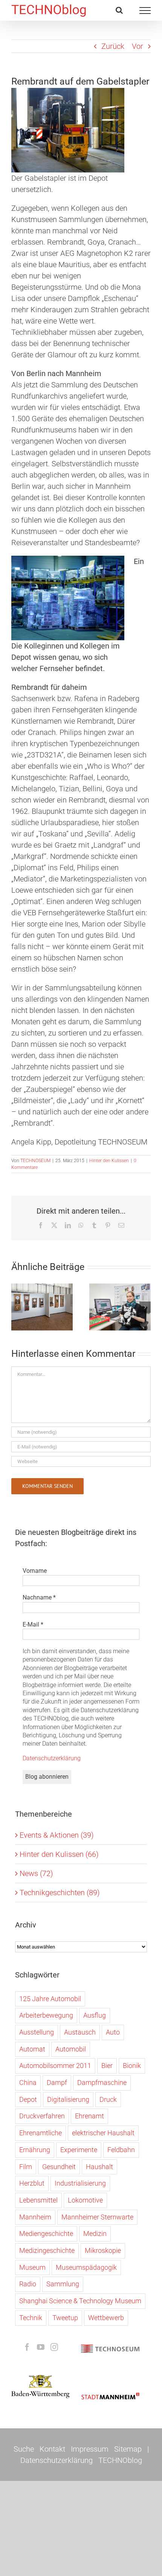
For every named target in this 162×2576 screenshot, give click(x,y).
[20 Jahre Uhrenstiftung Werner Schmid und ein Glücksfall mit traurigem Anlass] (42, 1307)
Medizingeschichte (47, 2250)
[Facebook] (27, 2347)
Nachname (39, 1597)
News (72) (36, 1873)
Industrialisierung (80, 2183)
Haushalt (99, 2167)
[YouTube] (41, 2347)
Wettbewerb (106, 2318)
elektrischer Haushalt (103, 2133)
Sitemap (128, 2449)
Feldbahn (121, 2150)
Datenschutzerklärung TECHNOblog (81, 2460)
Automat (32, 2049)
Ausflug (95, 2015)
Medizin (95, 2234)
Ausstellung (37, 2032)
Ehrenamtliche (40, 2133)
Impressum (90, 2449)
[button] (17, 1307)
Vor (138, 46)
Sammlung (63, 2284)
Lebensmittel (38, 2200)
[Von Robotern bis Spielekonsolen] (120, 1307)
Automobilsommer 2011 (55, 2066)
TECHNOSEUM (35, 1161)
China (28, 2082)
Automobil (71, 2049)
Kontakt (52, 2449)
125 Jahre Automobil (50, 1999)
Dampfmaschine (102, 2082)
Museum (32, 2267)
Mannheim (35, 2217)
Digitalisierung (68, 2099)
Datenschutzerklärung (52, 1758)
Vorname (35, 1571)
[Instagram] (54, 2347)
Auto (113, 2032)
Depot (28, 2099)
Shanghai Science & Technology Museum (80, 2301)
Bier (107, 2066)
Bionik (132, 2066)
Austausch (80, 2032)
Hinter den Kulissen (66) (59, 1854)
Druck (108, 2099)
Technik (31, 2318)
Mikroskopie (103, 2250)
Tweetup (65, 2318)
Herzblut (32, 2183)
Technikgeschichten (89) (60, 1893)
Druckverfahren (42, 2116)
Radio (28, 2284)
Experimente (79, 2150)
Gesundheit (59, 2167)
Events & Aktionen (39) (57, 1835)
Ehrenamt (89, 2116)
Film (26, 2167)
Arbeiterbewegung (46, 2015)
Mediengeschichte (46, 2234)
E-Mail (33, 1624)
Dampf (57, 2082)
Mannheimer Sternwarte (97, 2217)
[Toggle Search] (119, 10)
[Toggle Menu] (145, 11)
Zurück (113, 46)
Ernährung (35, 2150)
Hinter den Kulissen (109, 1161)
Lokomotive (85, 2200)
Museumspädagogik (86, 2267)
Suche (24, 2449)
